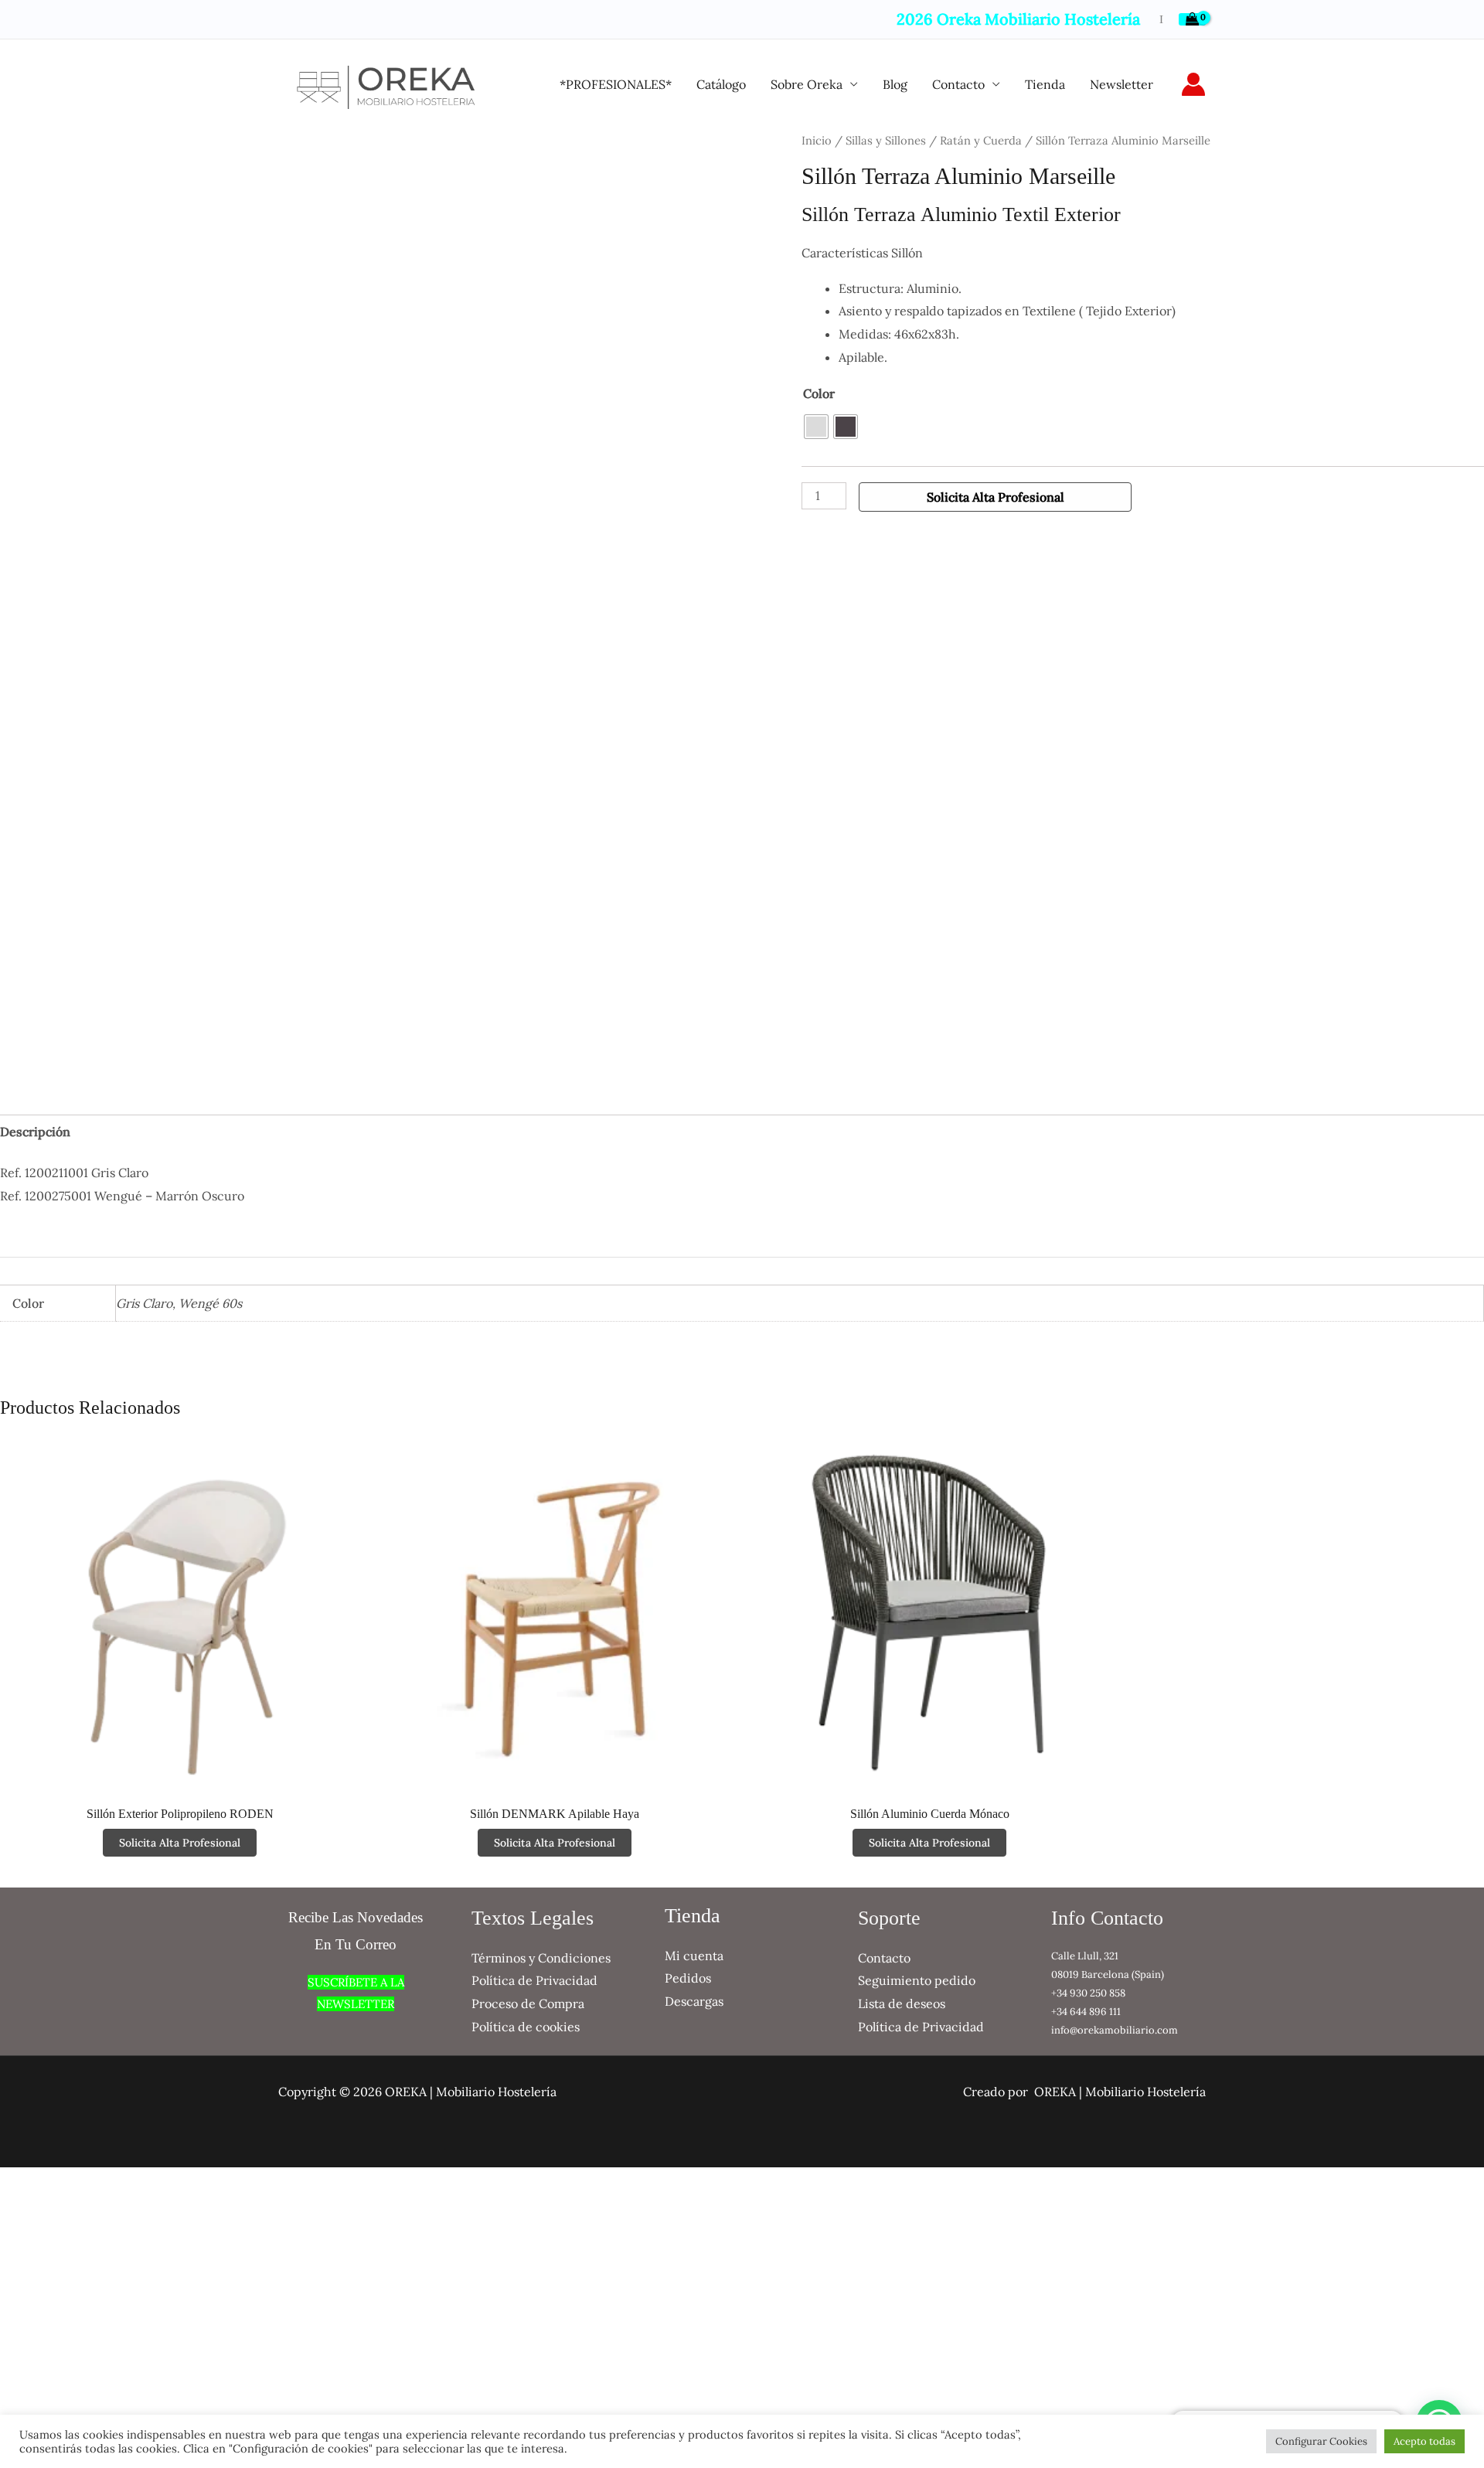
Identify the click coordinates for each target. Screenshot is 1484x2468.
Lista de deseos (902, 2003)
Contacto (958, 84)
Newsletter (1122, 84)
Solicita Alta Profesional (996, 497)
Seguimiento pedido (917, 1980)
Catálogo (721, 84)
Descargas (694, 2001)
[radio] (816, 427)
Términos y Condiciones (541, 1958)
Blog (895, 84)
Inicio (817, 140)
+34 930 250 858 (1088, 1993)
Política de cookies (526, 2027)
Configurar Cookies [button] (1321, 2441)
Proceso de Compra (528, 2003)
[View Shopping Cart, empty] (1192, 19)
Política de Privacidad (534, 1980)
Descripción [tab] (35, 1132)
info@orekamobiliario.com (1115, 2030)
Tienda (1045, 84)
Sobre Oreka (807, 84)
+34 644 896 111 (1086, 2012)
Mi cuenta (694, 1956)
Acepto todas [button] (1424, 2441)
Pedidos (688, 1978)
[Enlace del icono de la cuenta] (1193, 84)
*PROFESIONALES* (616, 84)
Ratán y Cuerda (981, 140)
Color (819, 393)
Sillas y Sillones (886, 140)
